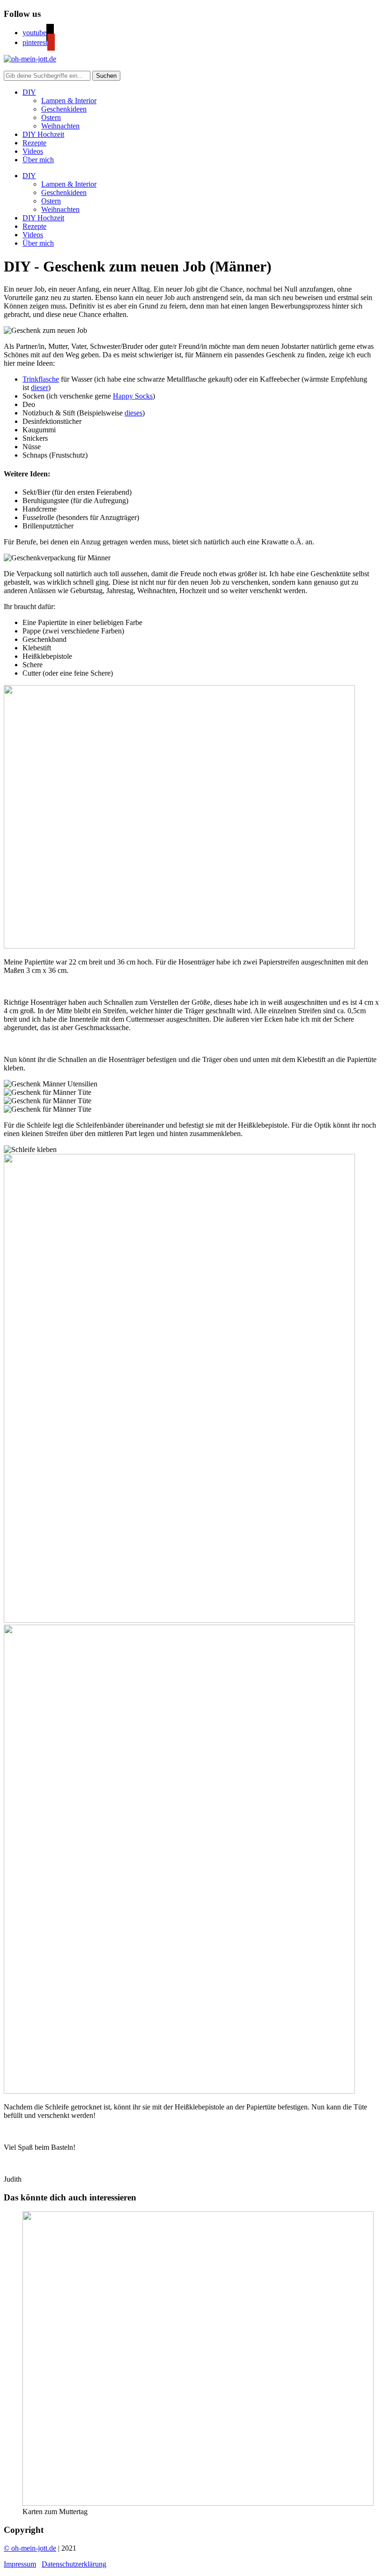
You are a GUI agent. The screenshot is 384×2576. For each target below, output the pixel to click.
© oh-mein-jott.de (30, 2548)
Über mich (38, 160)
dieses (133, 413)
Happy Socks (133, 396)
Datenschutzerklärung (74, 2564)
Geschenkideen (64, 109)
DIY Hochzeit (43, 134)
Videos (33, 151)
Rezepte (34, 143)
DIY (29, 92)
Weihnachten (60, 126)
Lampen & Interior (69, 101)
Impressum (20, 2564)
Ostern (51, 117)
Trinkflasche (41, 379)
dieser (40, 388)
